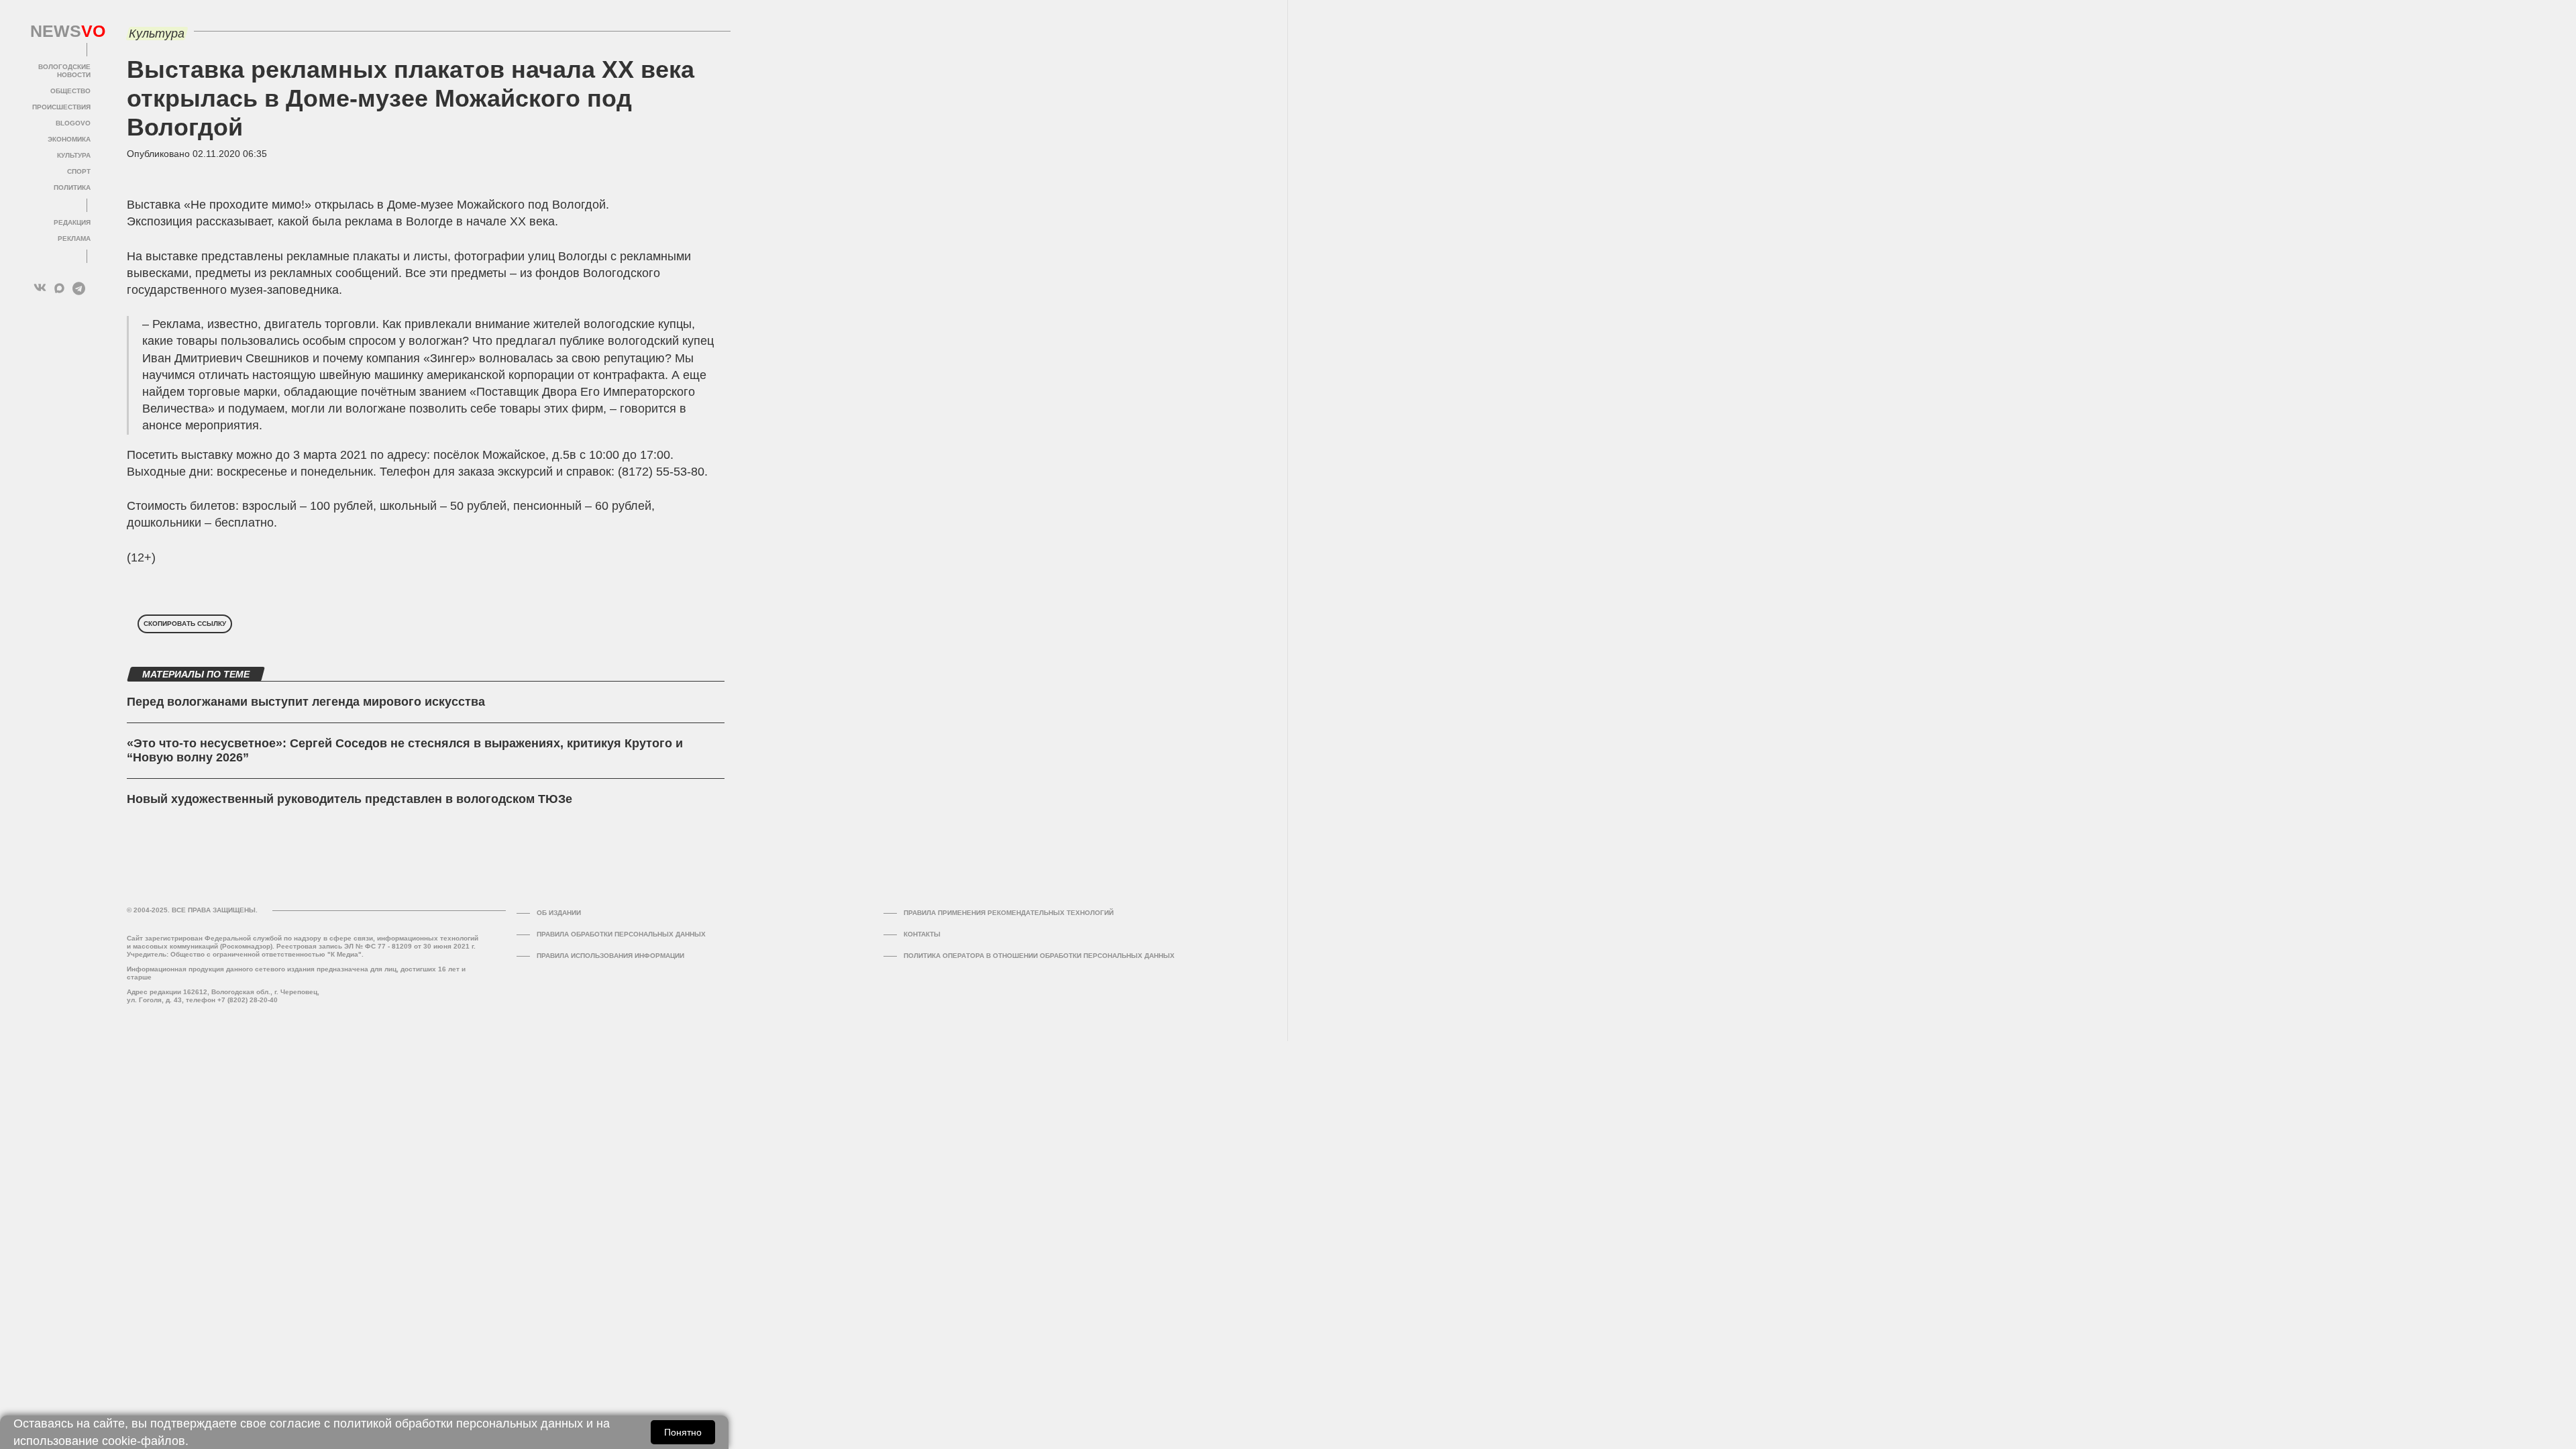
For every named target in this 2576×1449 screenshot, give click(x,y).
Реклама (74, 238)
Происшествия (61, 107)
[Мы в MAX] (59, 288)
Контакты (922, 934)
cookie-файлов (144, 1441)
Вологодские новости (64, 71)
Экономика (69, 139)
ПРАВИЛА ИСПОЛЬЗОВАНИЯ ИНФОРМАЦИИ (610, 956)
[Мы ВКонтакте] (40, 288)
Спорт (79, 171)
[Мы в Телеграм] (79, 288)
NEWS (60, 32)
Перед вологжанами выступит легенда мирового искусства (306, 702)
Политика (72, 187)
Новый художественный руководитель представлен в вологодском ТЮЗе (350, 799)
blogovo (73, 123)
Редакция (72, 222)
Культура (74, 155)
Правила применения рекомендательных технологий (1009, 913)
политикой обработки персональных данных (458, 1424)
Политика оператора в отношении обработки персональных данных (1039, 956)
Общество (70, 91)
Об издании (559, 913)
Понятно (683, 1432)
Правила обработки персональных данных (621, 934)
